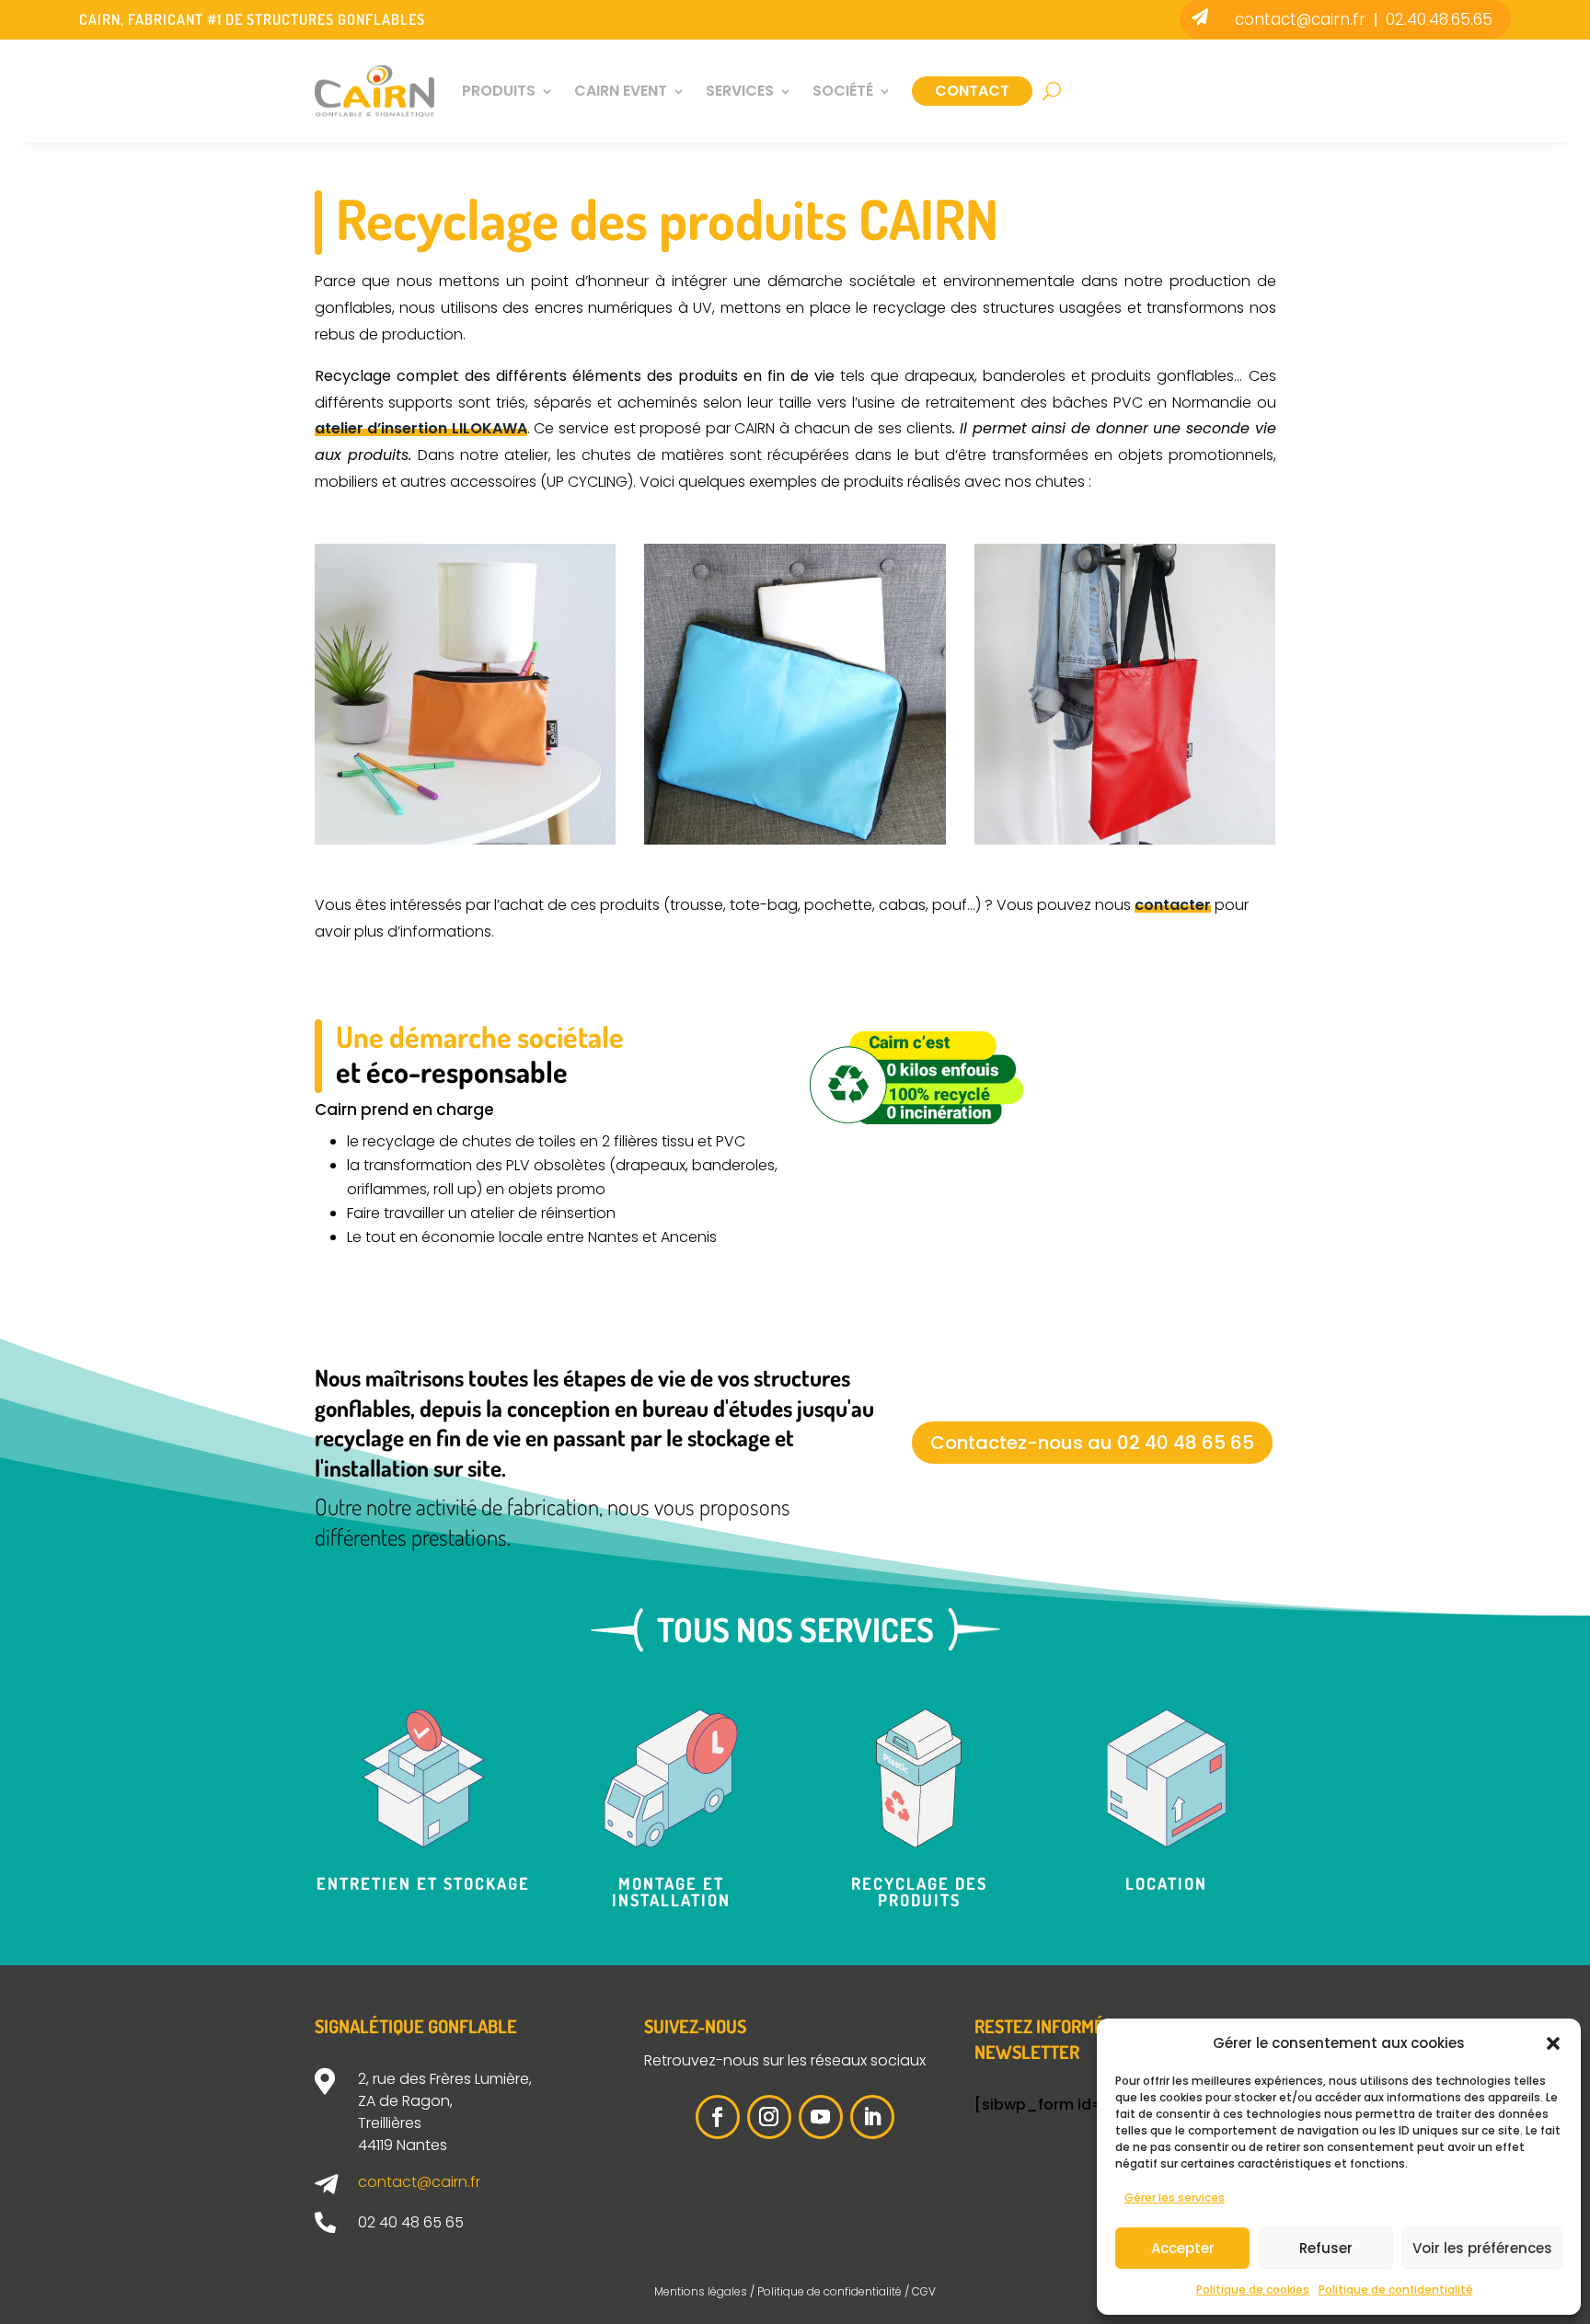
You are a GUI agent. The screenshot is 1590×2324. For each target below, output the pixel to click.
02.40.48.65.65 (1439, 19)
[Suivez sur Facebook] (718, 2117)
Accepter (1183, 2248)
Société (843, 91)
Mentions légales (701, 2291)
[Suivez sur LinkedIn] (872, 2117)
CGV (924, 2291)
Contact (972, 91)
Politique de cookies (1253, 2289)
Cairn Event (621, 91)
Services (740, 91)
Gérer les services (1175, 2197)
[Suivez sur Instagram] (769, 2117)
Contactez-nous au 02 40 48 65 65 (1092, 1443)
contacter (1173, 905)
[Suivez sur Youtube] (821, 2117)
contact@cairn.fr (1300, 19)
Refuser (1326, 2248)
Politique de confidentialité (1396, 2289)
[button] (1553, 2043)
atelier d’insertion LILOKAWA (421, 428)
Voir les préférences (1482, 2248)
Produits (499, 91)
